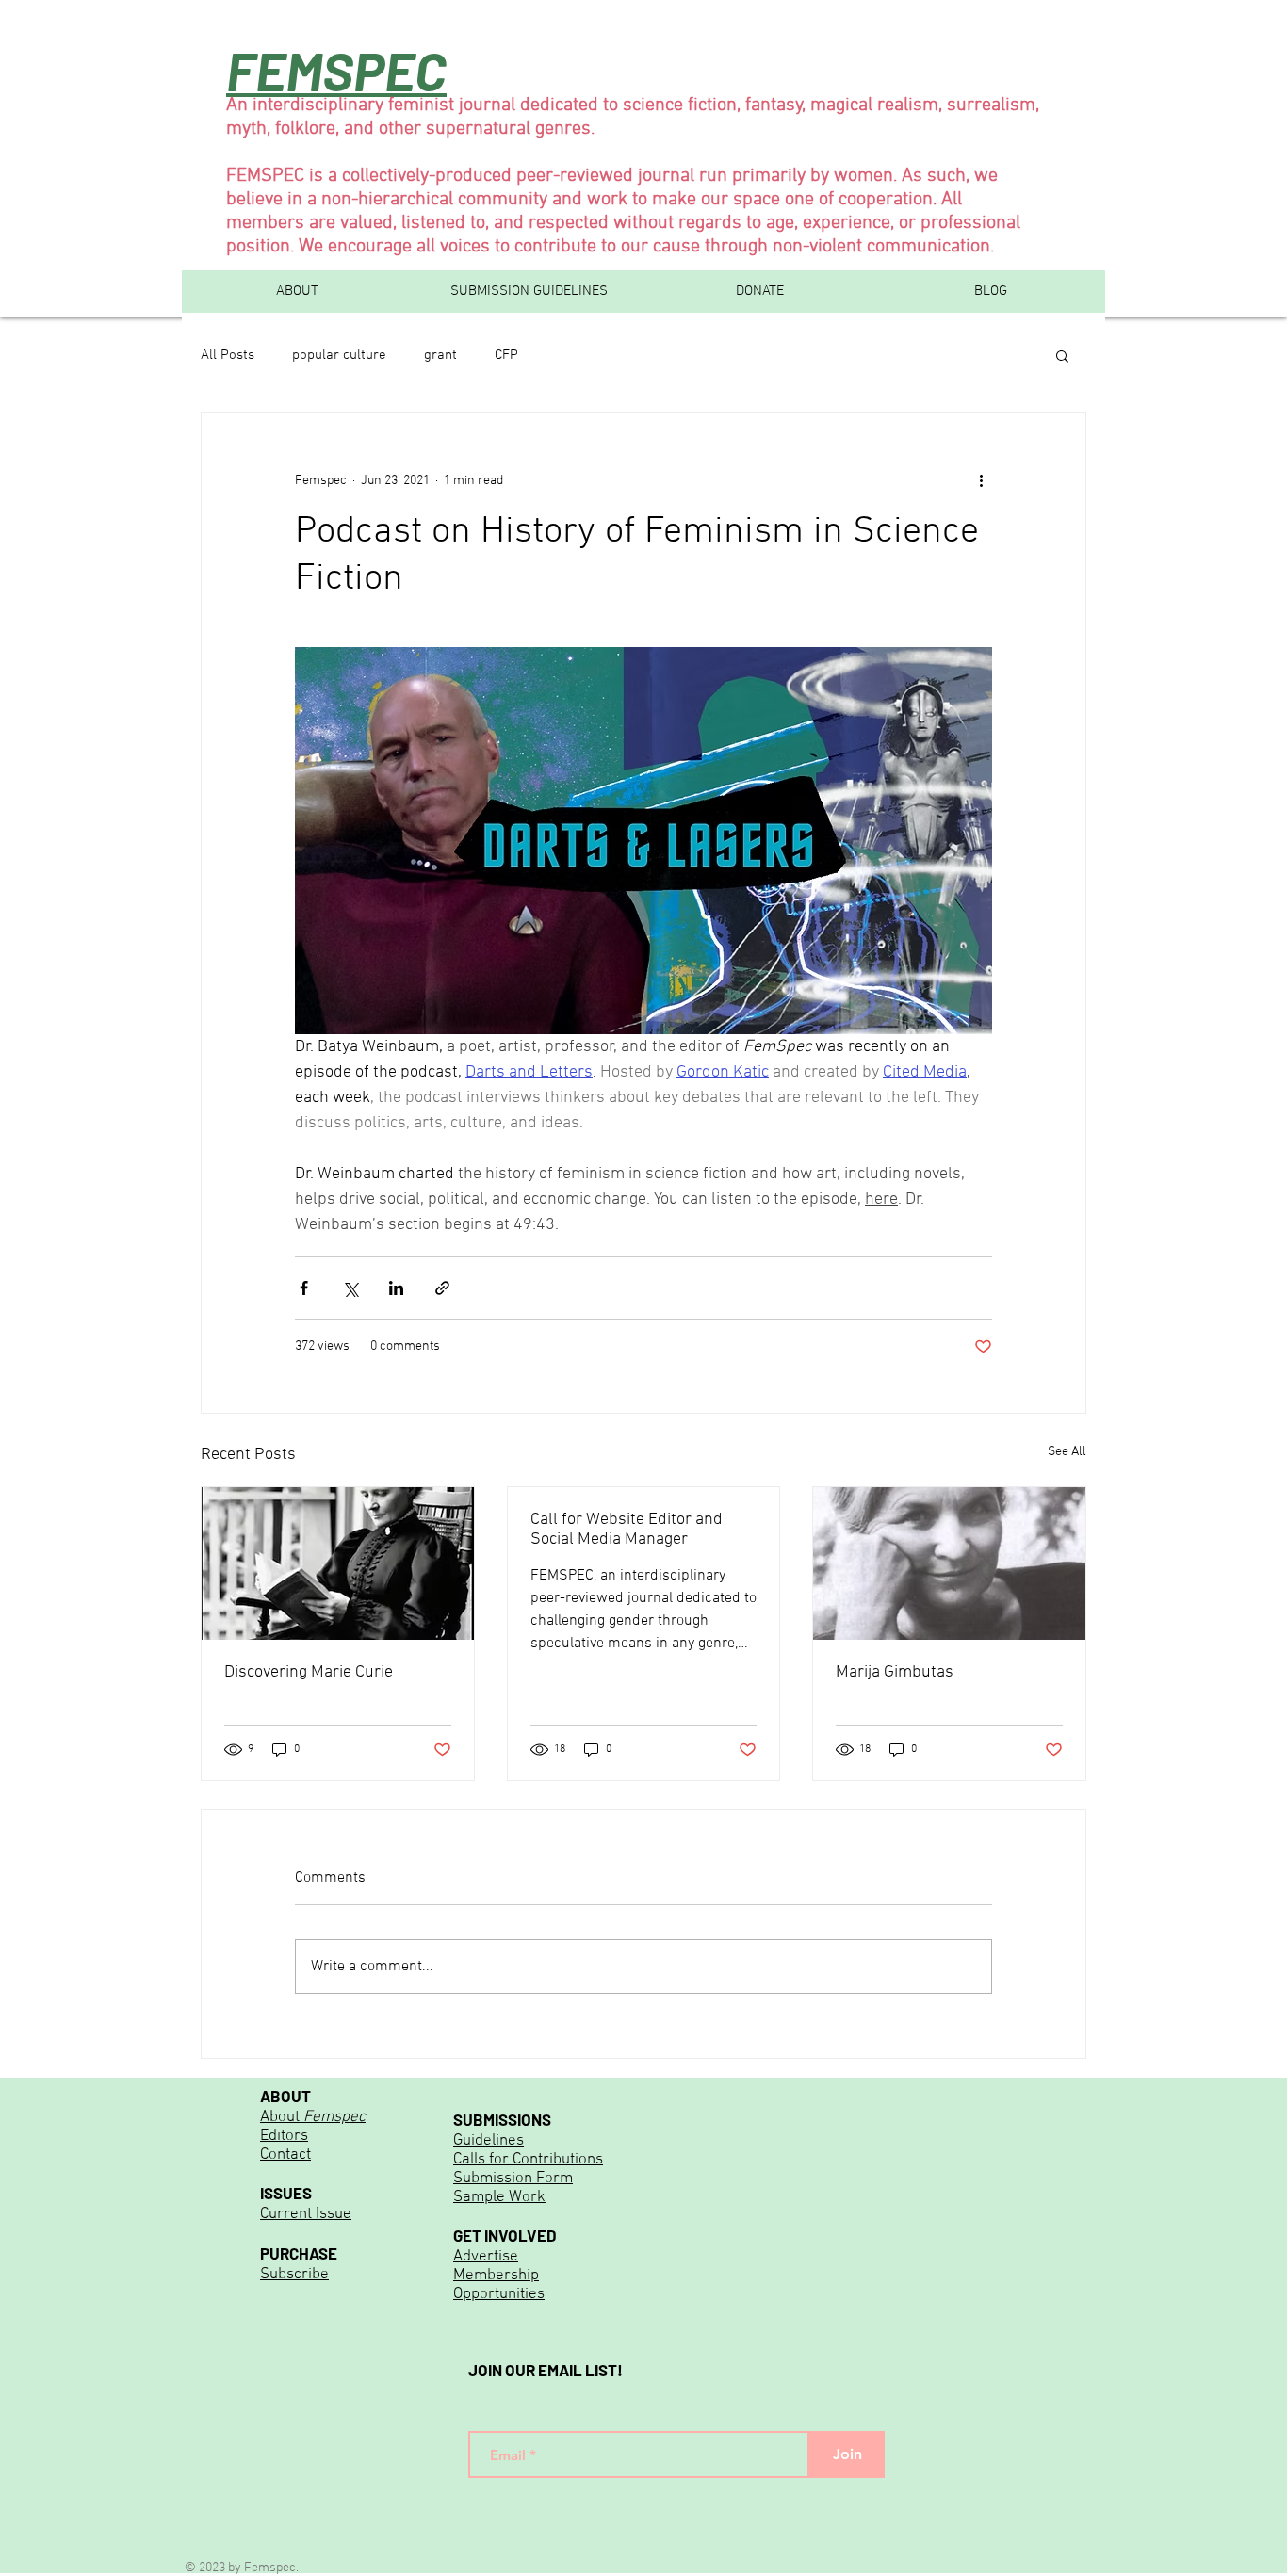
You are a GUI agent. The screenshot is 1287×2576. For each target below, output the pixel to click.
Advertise (486, 2257)
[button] (1062, 355)
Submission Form (513, 2179)
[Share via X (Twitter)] (350, 1288)
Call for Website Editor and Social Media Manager (627, 1530)
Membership (496, 2276)
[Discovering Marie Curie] (338, 1563)
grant (440, 355)
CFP (506, 355)
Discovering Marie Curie (309, 1672)
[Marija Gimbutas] (949, 1563)
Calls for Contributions (528, 2160)
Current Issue (306, 2214)
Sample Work (499, 2197)
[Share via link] (442, 1288)
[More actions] (981, 480)
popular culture (339, 355)
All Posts (228, 355)
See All (1067, 1452)
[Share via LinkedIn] (396, 1288)
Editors (284, 2136)
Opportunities (499, 2294)
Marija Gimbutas (895, 1672)
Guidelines (489, 2141)
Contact (285, 2155)
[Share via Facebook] (304, 1288)
